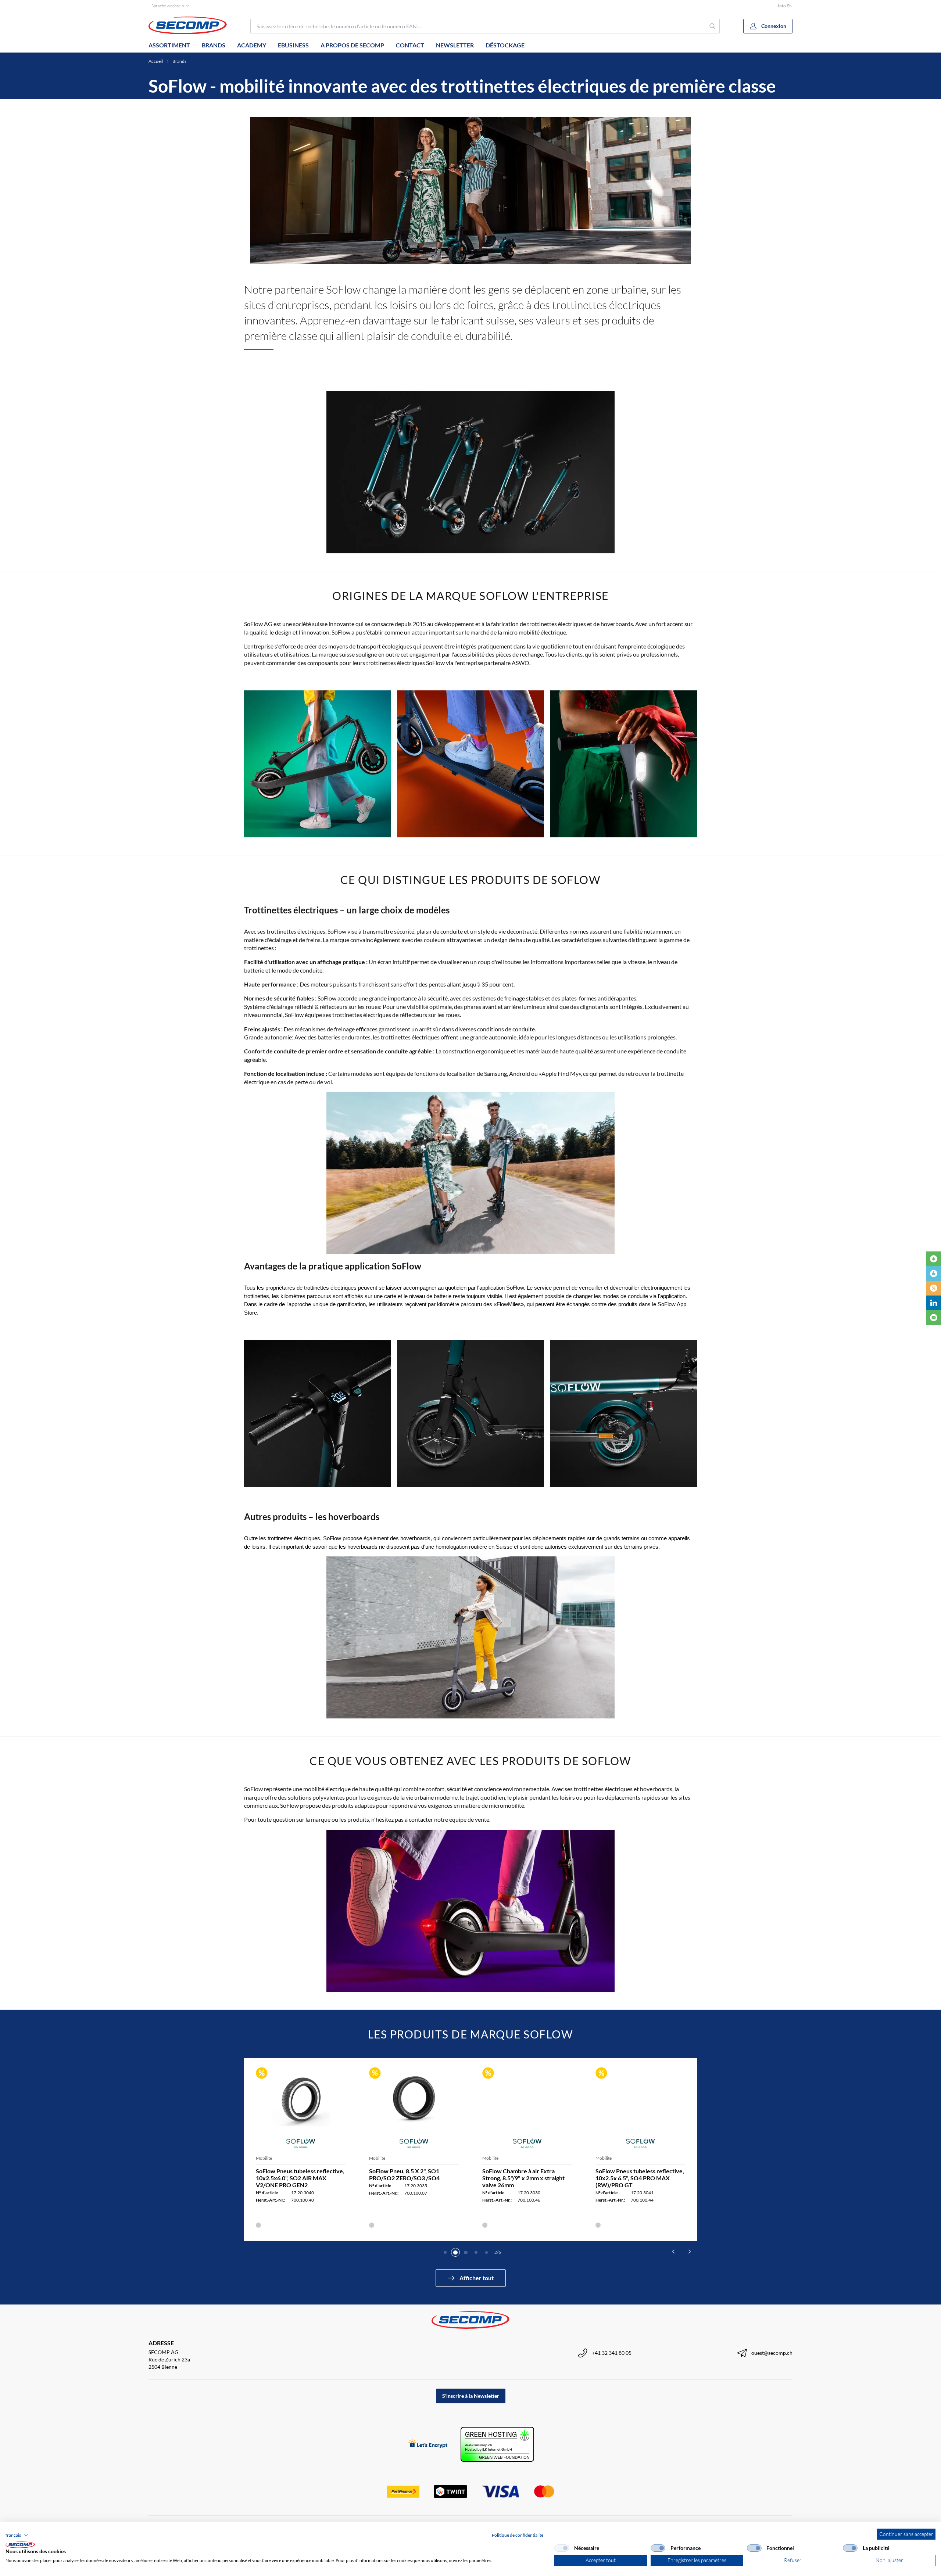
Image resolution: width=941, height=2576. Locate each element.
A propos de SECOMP (352, 45)
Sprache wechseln (168, 6)
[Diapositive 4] (476, 2252)
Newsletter (455, 45)
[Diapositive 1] (445, 2252)
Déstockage (505, 45)
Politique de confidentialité (518, 2535)
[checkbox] (562, 2548)
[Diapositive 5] (486, 2252)
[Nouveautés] (934, 1259)
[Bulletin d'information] (934, 1318)
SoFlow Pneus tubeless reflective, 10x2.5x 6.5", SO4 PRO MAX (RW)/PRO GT (640, 2178)
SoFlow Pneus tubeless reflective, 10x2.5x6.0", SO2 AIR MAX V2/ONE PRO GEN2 (300, 2178)
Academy (252, 45)
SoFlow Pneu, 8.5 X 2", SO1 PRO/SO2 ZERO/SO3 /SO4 (404, 2174)
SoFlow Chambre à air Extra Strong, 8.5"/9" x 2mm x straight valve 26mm (523, 2178)
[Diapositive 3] (466, 2252)
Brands (214, 45)
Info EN (785, 6)
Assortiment (169, 45)
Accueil (156, 61)
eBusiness (293, 45)
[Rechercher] (713, 26)
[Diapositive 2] (455, 2252)
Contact (410, 45)
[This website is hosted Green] (497, 2444)
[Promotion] (934, 1288)
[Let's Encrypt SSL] (428, 2444)
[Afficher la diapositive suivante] (690, 2252)
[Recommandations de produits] (934, 1273)
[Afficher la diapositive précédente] (673, 2252)
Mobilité (264, 2158)
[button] (17, 2535)
